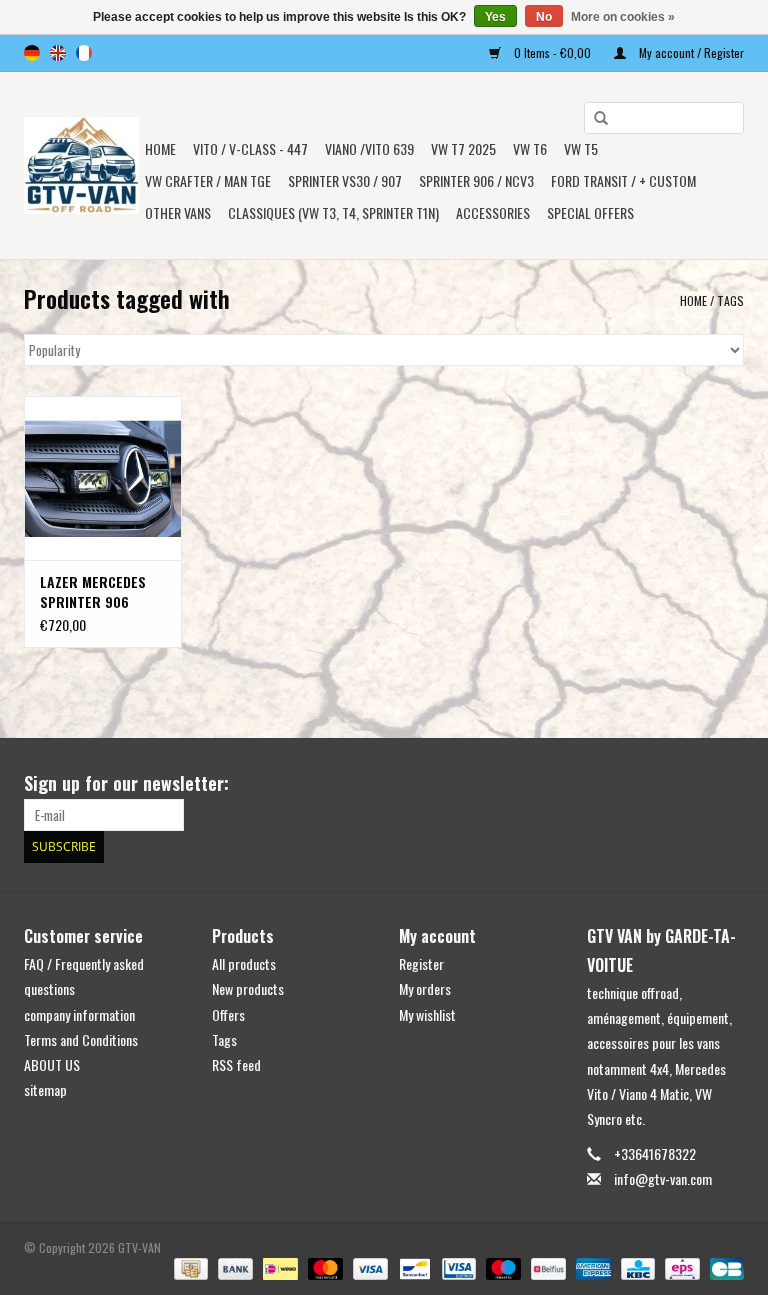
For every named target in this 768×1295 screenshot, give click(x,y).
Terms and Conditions (81, 1039)
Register (421, 963)
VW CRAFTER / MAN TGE (208, 180)
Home (160, 148)
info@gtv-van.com (663, 1178)
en (58, 53)
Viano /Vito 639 (369, 148)
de (32, 53)
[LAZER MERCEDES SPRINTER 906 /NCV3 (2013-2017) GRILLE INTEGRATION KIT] (103, 478)
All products (244, 963)
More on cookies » (623, 17)
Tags (730, 300)
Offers (228, 1014)
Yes (495, 17)
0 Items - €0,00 (552, 52)
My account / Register (690, 52)
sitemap (45, 1089)
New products (248, 988)
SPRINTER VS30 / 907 (345, 180)
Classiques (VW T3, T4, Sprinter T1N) (333, 212)
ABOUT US (52, 1064)
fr (84, 53)
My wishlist (427, 1014)
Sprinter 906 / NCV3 (476, 180)
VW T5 (581, 148)
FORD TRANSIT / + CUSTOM (623, 180)
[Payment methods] (189, 1267)
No (544, 17)
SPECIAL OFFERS (590, 212)
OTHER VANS (178, 212)
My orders (425, 988)
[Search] (594, 119)
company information (79, 1014)
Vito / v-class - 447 (250, 148)
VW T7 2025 (463, 148)
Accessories (493, 212)
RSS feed (236, 1064)
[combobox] (664, 118)
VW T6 (530, 148)
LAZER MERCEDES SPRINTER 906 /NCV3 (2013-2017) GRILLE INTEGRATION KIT (97, 592)
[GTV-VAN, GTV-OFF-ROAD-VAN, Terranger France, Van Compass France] (81, 165)
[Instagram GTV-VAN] (728, 784)
